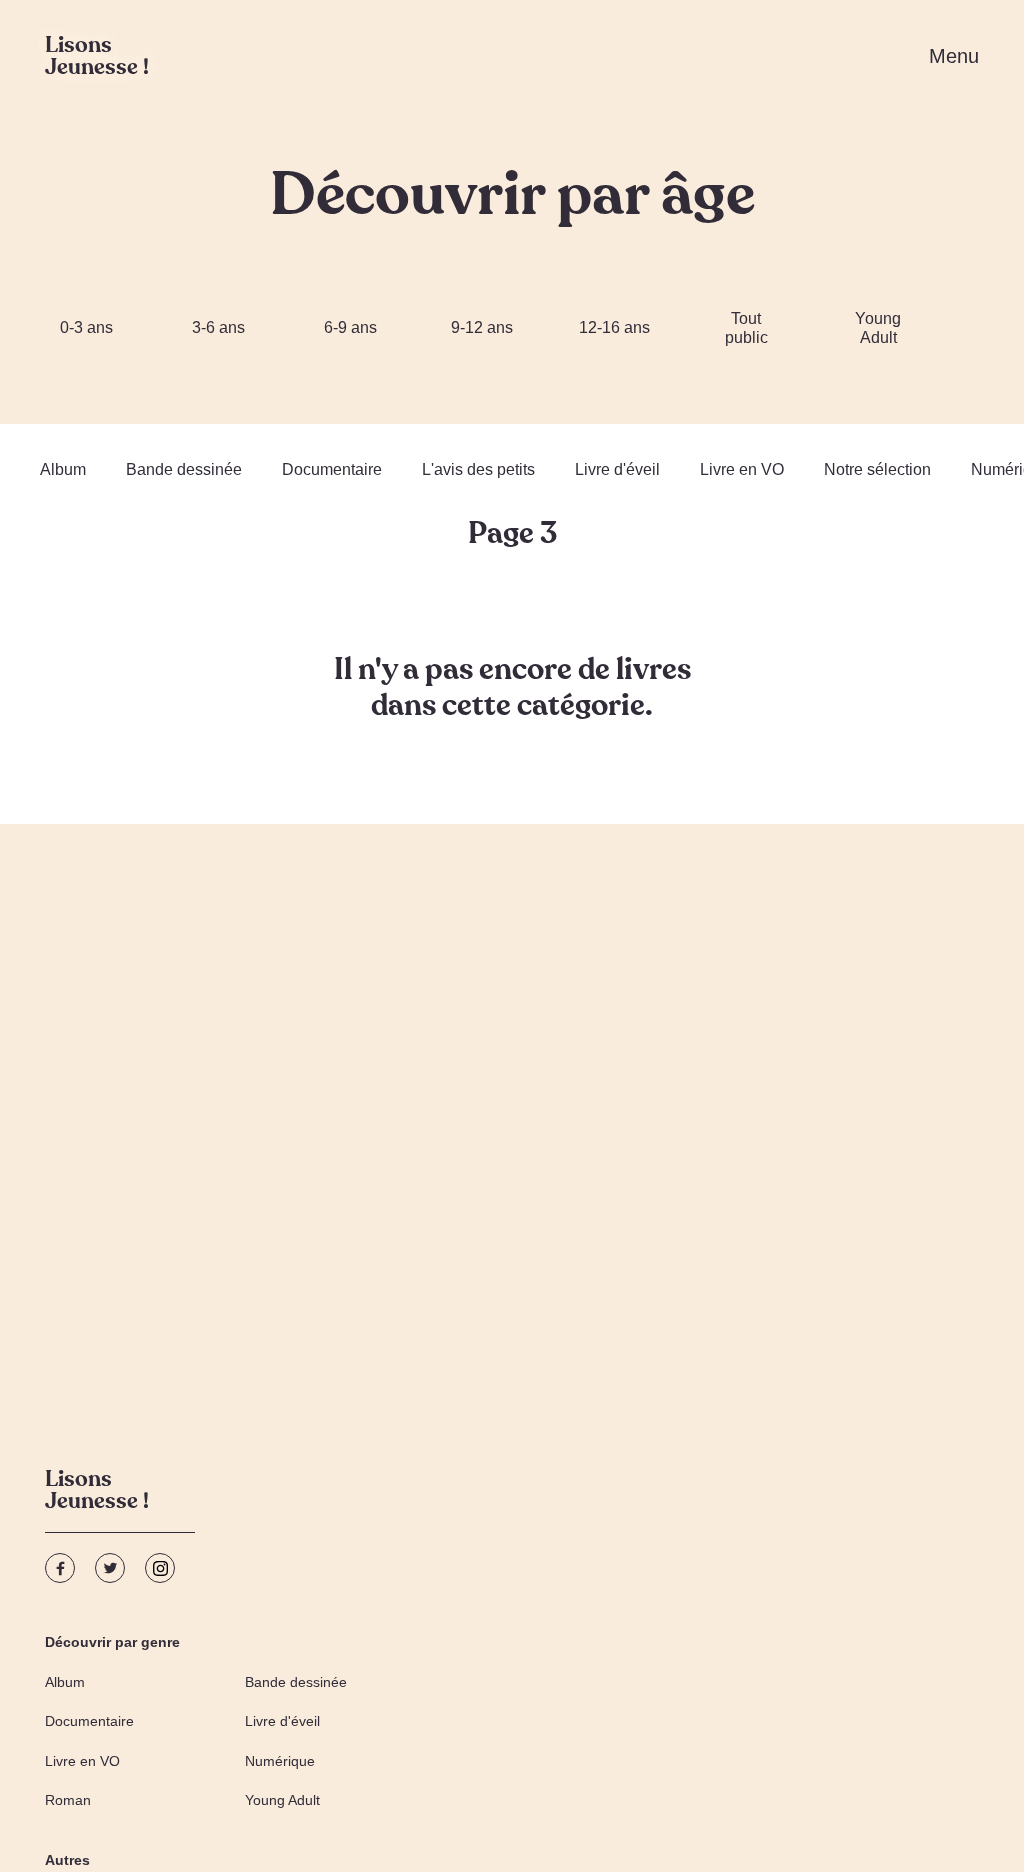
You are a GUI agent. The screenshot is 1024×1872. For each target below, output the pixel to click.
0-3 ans (86, 327)
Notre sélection (877, 469)
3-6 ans (218, 327)
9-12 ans (482, 327)
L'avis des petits (478, 469)
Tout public (746, 328)
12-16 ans (614, 327)
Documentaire (332, 469)
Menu (954, 56)
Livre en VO (742, 469)
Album (63, 469)
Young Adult (878, 328)
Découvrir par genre (112, 1642)
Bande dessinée (184, 469)
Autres (67, 1860)
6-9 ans (350, 327)
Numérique (280, 1761)
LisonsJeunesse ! (97, 1492)
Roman (68, 1800)
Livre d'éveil (617, 469)
